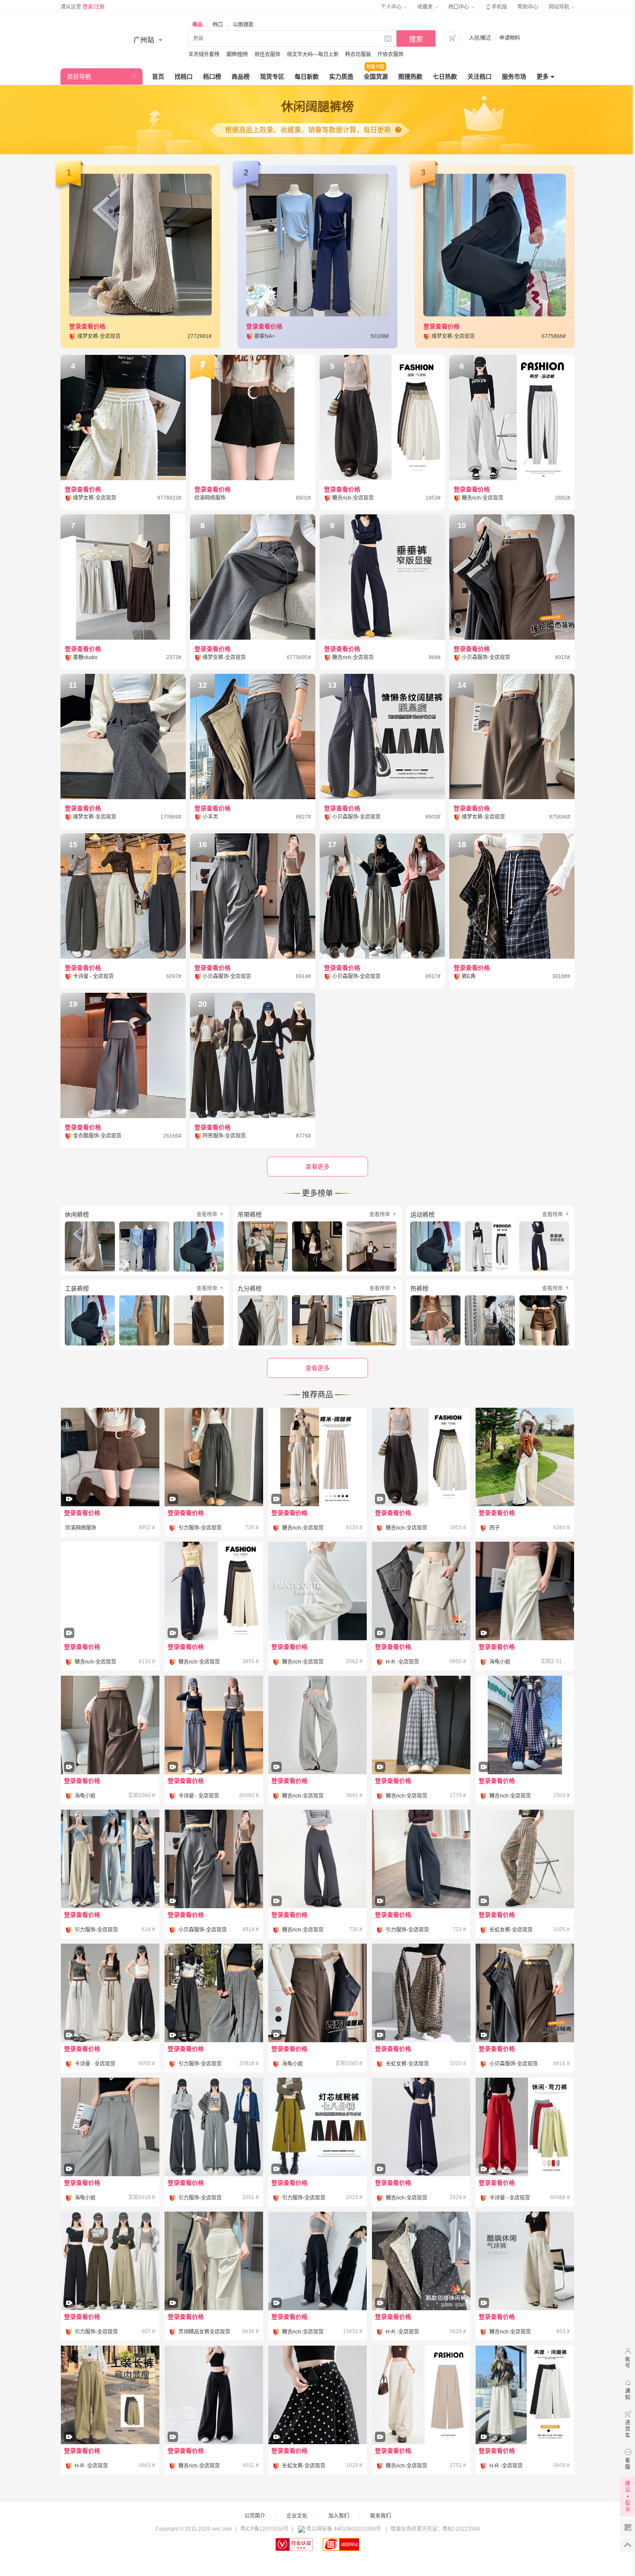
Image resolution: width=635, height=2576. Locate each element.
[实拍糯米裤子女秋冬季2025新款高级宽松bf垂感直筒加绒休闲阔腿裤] (317, 1481)
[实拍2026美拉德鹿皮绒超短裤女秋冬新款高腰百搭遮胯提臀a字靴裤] (110, 1481)
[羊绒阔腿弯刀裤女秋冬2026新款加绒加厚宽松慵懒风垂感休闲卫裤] (214, 2127)
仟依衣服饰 (391, 54)
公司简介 (255, 2516)
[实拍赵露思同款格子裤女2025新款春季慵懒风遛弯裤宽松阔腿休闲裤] (525, 1749)
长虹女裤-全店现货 (511, 1930)
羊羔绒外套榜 (204, 54)
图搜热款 (410, 77)
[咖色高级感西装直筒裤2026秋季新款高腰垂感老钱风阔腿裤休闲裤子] (110, 1749)
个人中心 (392, 7)
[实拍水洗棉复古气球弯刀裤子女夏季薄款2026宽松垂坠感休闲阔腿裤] (525, 2285)
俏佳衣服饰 (267, 54)
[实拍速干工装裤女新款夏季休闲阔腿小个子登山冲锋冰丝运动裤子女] (317, 2285)
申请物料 (510, 38)
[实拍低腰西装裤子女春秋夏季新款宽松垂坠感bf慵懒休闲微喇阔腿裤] (317, 1883)
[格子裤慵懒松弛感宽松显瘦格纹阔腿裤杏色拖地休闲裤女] (525, 1883)
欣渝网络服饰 (81, 1528)
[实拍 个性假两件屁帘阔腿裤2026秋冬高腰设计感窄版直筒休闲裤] (421, 1615)
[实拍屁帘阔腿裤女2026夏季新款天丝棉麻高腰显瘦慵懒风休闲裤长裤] (214, 2285)
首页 (158, 77)
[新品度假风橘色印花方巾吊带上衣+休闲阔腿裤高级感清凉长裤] (525, 1457)
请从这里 (83, 7)
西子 (495, 1528)
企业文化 (297, 2516)
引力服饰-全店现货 (200, 1528)
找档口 (184, 77)
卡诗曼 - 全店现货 (199, 1796)
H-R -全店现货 (402, 1662)
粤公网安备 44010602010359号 (344, 2529)
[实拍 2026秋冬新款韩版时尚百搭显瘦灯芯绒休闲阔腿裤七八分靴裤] (317, 2151)
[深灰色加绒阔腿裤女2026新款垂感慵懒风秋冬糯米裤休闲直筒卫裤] (214, 2017)
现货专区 (272, 77)
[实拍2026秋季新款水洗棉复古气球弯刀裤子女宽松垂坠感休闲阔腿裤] (421, 1481)
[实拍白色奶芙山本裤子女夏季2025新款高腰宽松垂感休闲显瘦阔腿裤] (317, 1591)
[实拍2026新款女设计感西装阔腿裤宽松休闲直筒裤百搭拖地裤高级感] (214, 1749)
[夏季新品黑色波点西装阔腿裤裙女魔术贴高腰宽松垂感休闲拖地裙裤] (317, 2419)
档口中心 (459, 7)
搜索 (416, 39)
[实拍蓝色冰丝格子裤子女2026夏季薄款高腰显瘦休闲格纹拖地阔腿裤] (421, 1749)
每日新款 (307, 77)
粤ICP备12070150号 (264, 2529)
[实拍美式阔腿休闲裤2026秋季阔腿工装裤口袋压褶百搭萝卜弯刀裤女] (214, 1481)
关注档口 (479, 77)
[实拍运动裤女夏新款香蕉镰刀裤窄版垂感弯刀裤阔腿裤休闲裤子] (110, 2017)
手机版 (496, 7)
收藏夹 (426, 7)
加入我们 (339, 2516)
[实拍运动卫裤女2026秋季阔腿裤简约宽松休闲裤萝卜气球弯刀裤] (421, 1883)
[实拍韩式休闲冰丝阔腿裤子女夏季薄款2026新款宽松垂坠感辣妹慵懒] (421, 2419)
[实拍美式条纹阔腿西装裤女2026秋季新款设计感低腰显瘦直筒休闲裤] (214, 1883)
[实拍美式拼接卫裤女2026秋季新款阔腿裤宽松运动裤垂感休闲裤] (110, 1859)
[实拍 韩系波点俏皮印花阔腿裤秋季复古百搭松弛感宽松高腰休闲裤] (421, 2285)
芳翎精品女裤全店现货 (204, 2332)
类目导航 (79, 77)
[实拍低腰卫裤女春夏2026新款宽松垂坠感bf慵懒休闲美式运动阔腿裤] (317, 1749)
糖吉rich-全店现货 (303, 1528)
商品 (197, 25)
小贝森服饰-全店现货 (203, 1930)
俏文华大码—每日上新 (313, 54)
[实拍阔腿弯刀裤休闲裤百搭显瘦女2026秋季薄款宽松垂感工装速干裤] (110, 2285)
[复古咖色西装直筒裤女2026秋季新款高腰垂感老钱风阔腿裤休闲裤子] (317, 2017)
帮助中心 (528, 7)
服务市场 (514, 77)
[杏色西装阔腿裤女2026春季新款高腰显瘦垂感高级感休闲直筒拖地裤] (525, 1615)
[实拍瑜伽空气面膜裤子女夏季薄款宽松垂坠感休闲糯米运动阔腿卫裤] (214, 1615)
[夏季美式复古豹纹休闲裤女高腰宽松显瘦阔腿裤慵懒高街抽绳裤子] (421, 2017)
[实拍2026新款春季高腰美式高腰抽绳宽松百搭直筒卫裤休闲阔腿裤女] (525, 2151)
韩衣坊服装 (358, 54)
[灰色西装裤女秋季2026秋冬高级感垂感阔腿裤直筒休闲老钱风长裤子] (110, 2151)
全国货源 (376, 77)
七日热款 (445, 77)
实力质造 (341, 77)
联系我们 (381, 2516)
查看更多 (317, 1368)
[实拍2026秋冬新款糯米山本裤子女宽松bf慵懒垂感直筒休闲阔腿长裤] (110, 1615)
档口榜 (212, 77)
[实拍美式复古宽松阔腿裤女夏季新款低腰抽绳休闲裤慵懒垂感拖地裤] (214, 2419)
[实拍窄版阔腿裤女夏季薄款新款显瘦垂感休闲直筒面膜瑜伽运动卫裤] (421, 2151)
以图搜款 (243, 25)
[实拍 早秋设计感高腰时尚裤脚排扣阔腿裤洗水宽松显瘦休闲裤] (525, 2419)
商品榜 (241, 77)
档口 (218, 25)
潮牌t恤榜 (237, 54)
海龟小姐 (500, 1662)
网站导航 (560, 7)
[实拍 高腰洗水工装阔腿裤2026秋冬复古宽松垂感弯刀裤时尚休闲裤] (110, 2419)
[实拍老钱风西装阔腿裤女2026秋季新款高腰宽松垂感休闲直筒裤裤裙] (525, 2017)
